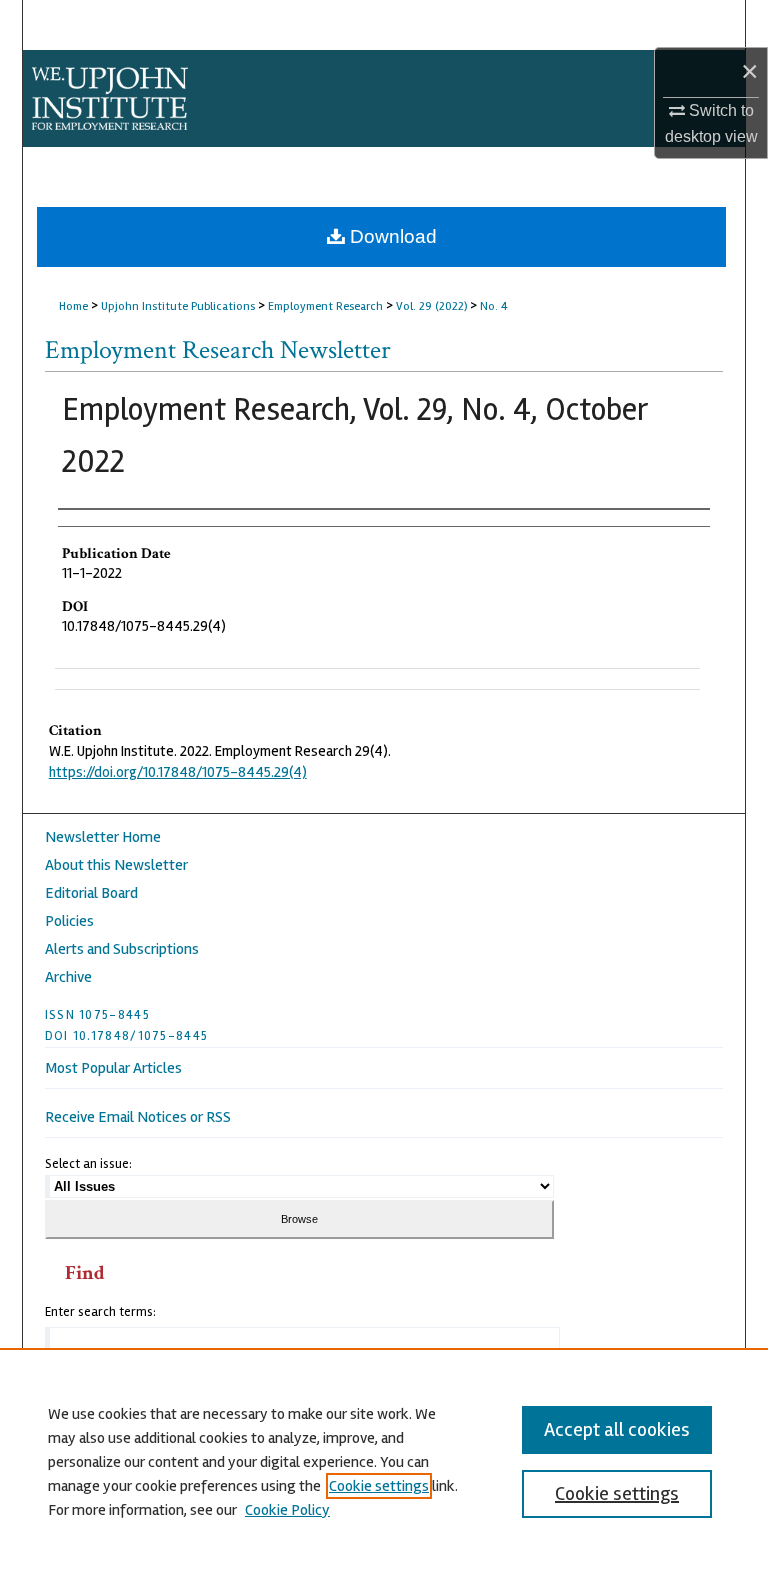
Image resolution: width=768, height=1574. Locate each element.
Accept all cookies (617, 1429)
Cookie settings (379, 1486)
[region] (384, 1461)
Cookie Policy (287, 1510)
